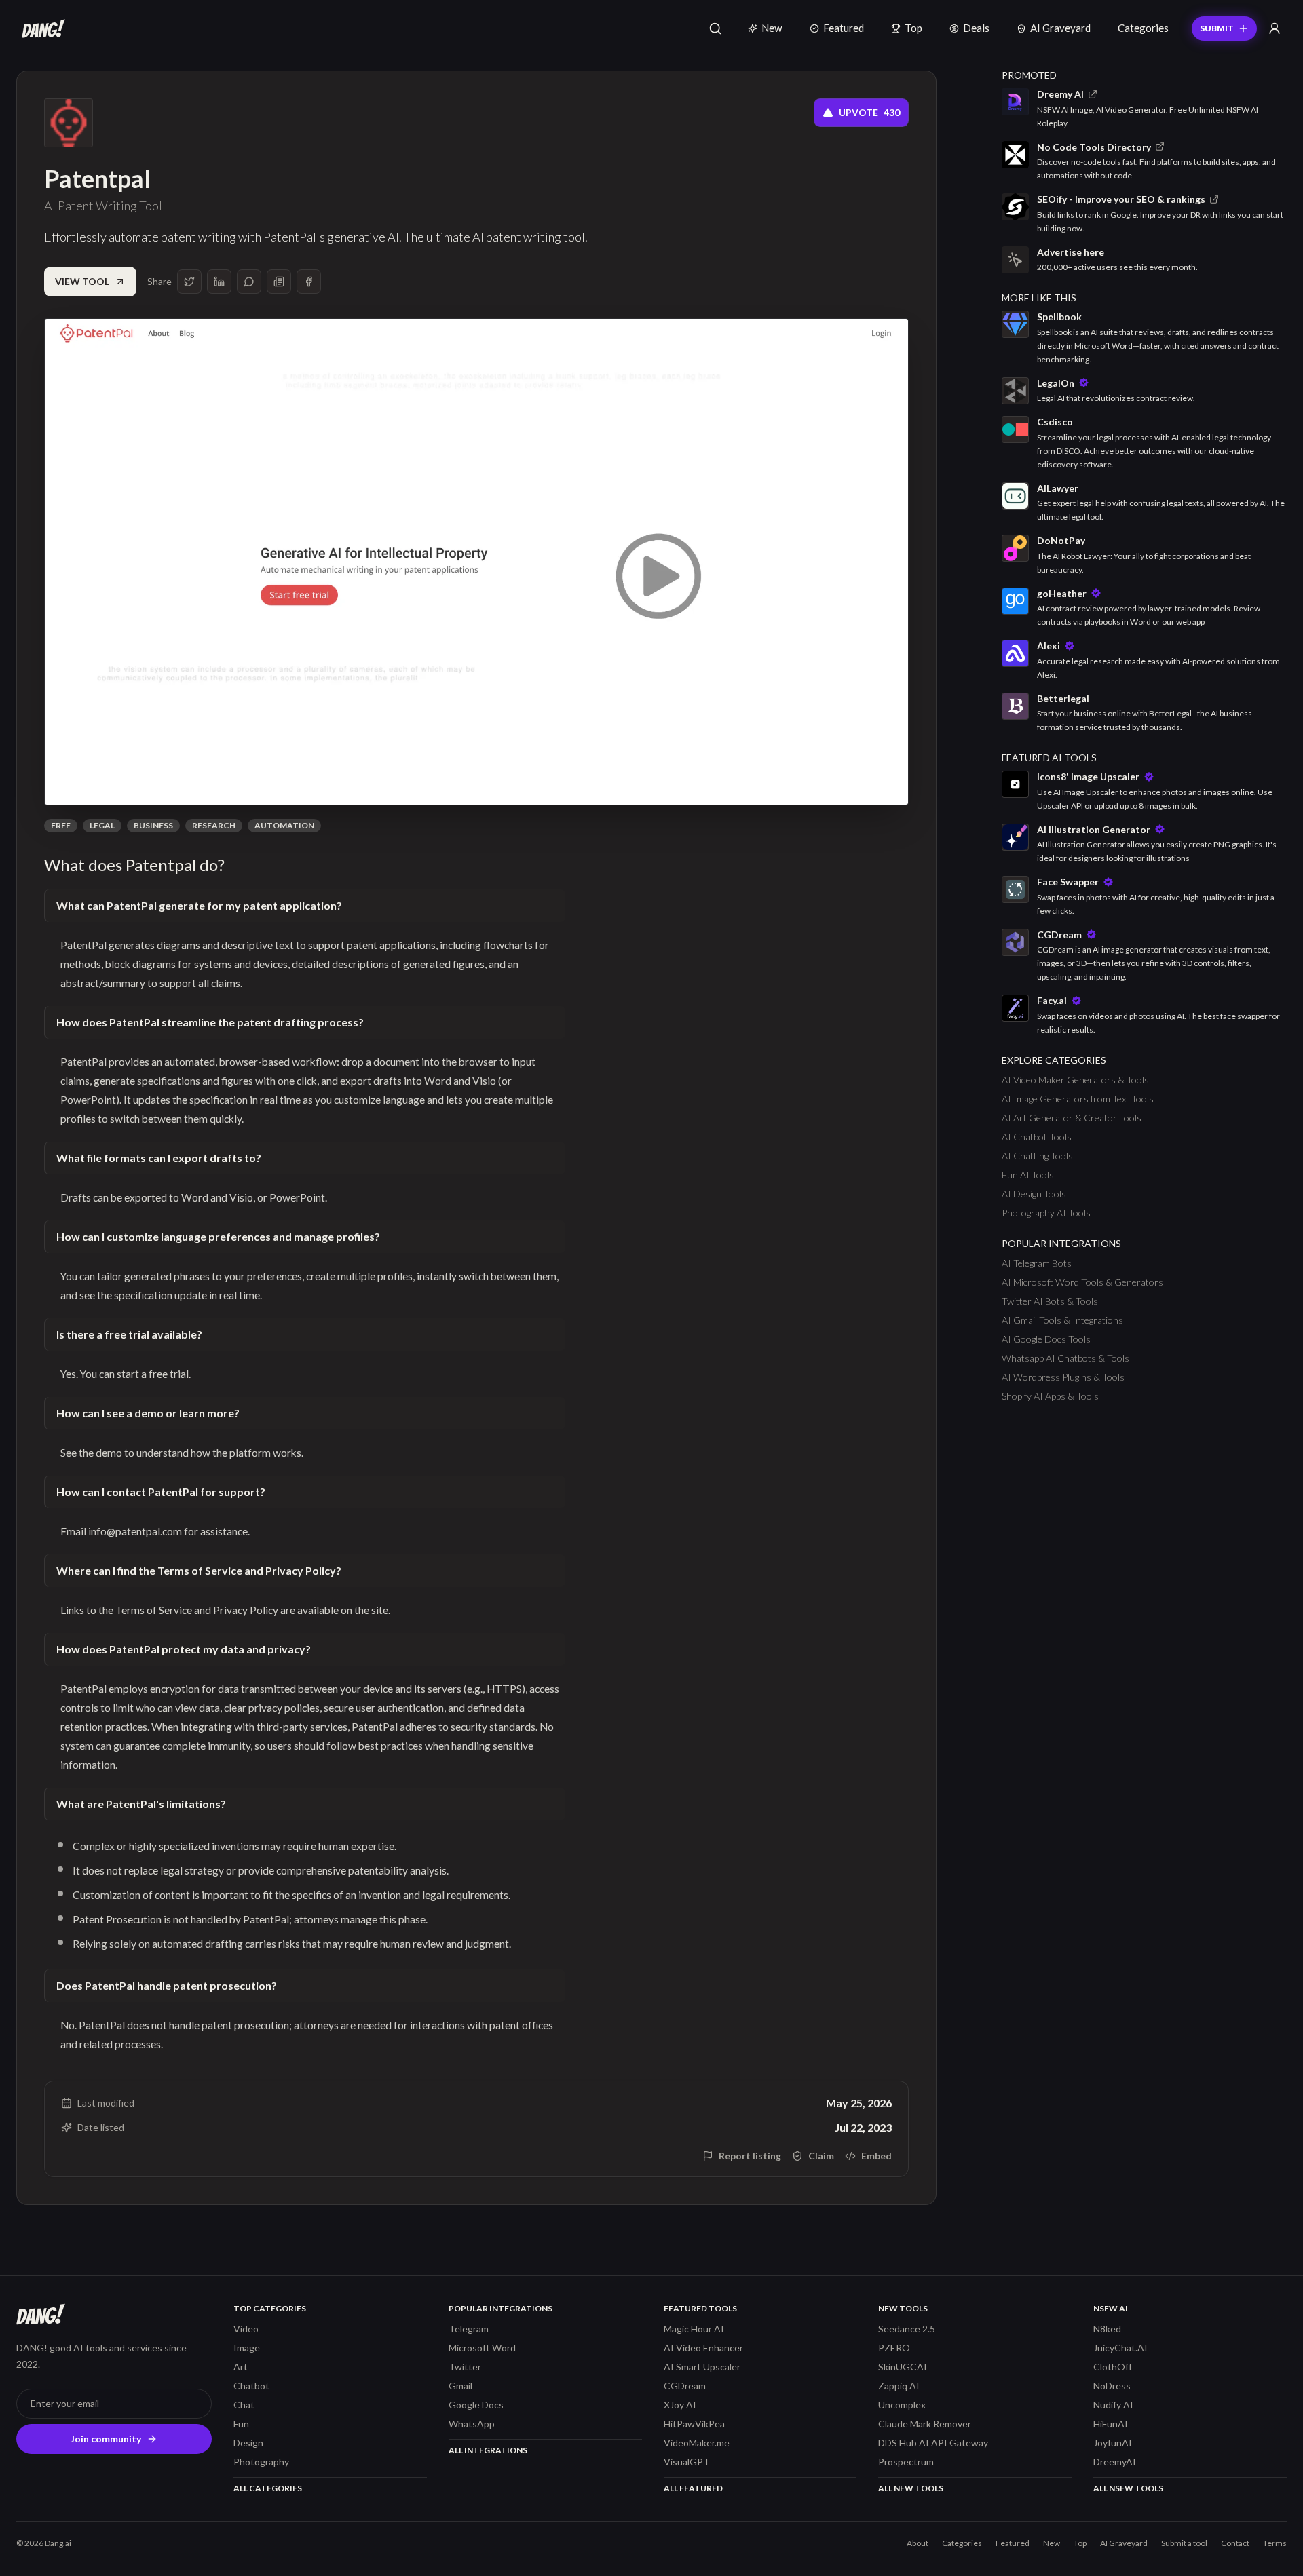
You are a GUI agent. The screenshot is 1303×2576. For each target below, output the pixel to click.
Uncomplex (902, 2405)
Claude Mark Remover (925, 2424)
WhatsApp (472, 2424)
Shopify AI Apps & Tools (1050, 1396)
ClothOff (1113, 2367)
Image (247, 2348)
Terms (1275, 2543)
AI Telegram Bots (1037, 1263)
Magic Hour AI (694, 2329)
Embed (876, 2156)
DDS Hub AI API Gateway (933, 2443)
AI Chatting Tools (1037, 1156)
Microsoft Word (482, 2348)
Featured (844, 28)
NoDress (1112, 2386)
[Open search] (715, 28)
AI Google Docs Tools (1046, 1339)
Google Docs (476, 2405)
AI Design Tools (1034, 1194)
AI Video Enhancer (703, 2348)
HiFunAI (1111, 2424)
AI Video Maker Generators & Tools (1075, 1080)
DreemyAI (1115, 2462)
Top (913, 28)
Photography (261, 2462)
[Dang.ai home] (41, 28)
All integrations (488, 2450)
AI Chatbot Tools (1037, 1137)
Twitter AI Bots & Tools (1050, 1301)
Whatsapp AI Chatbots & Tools (1065, 1358)
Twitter (465, 2367)
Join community (106, 2439)
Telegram (469, 2329)
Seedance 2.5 (907, 2329)
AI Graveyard (1060, 28)
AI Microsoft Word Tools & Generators (1082, 1282)
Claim (821, 2156)
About (918, 2543)
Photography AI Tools (1046, 1213)
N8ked (1107, 2329)
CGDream (685, 2386)
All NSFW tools (1128, 2488)
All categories (268, 2488)
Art (241, 2367)
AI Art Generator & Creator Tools (1072, 1118)
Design (248, 2443)
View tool (82, 281)
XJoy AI (680, 2405)
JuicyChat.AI (1120, 2348)
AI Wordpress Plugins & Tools (1063, 1377)
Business (153, 825)
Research (214, 825)
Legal (102, 825)
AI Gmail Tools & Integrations (1062, 1320)
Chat (244, 2405)
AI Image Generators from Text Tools (1078, 1099)
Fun (241, 2424)
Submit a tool (1184, 2543)
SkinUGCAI (903, 2367)
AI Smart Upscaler (702, 2367)
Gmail (460, 2386)
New (772, 28)
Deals (976, 28)
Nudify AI (1113, 2405)
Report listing (750, 2156)
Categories (1143, 28)
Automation (284, 825)
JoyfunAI (1113, 2443)
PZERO (894, 2348)
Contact (1235, 2543)
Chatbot (251, 2386)
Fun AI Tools (1028, 1175)
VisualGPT (687, 2462)
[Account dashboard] (1274, 28)
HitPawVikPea (694, 2424)
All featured (693, 2488)
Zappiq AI (899, 2386)
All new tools (911, 2488)
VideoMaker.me (697, 2443)
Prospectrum (906, 2462)
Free (61, 825)
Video (246, 2329)
